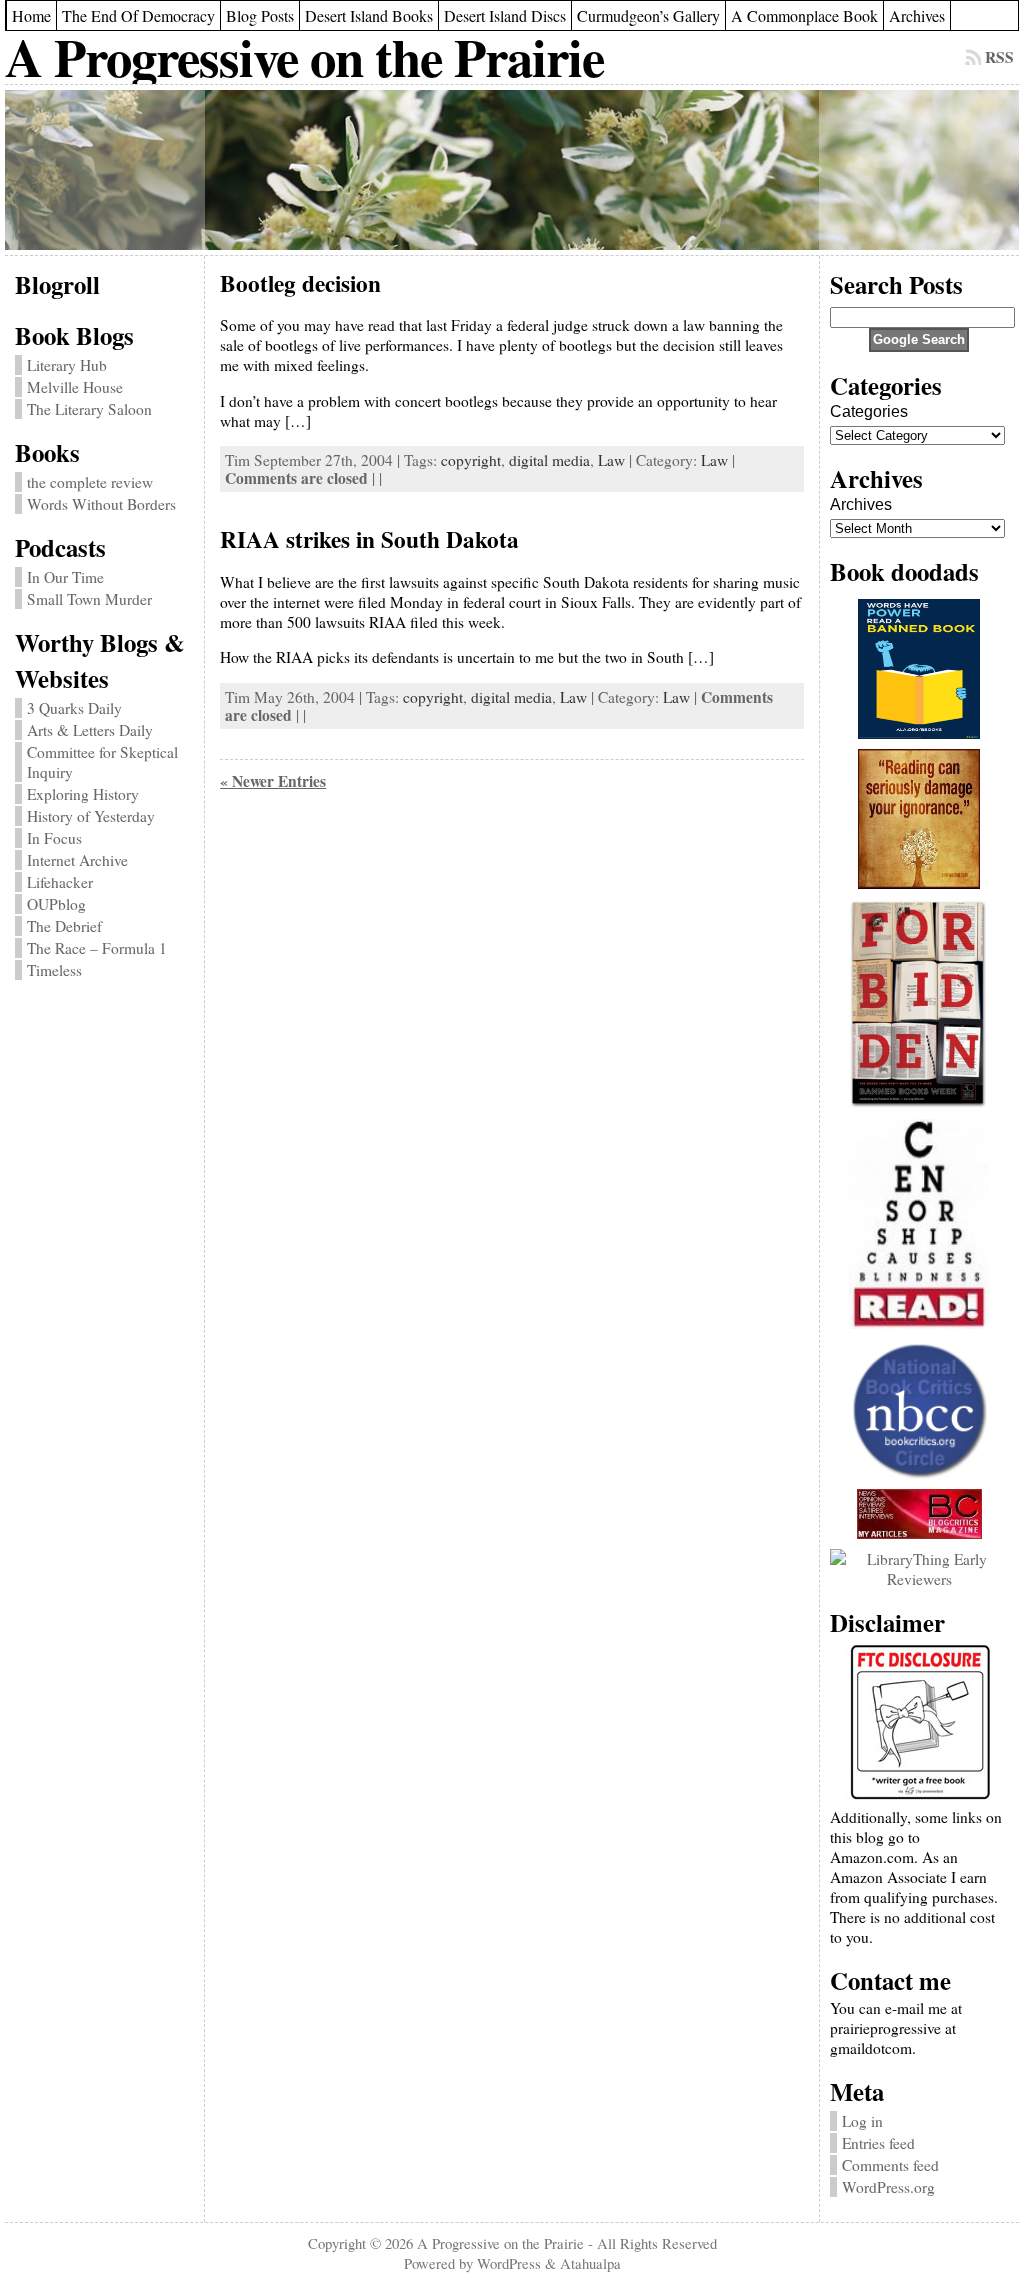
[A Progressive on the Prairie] (512, 170)
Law (611, 460)
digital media (549, 460)
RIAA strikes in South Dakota (369, 539)
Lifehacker (60, 882)
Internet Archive (77, 860)
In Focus (54, 838)
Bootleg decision (300, 283)
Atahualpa (590, 2263)
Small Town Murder (89, 599)
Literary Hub (67, 365)
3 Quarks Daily (74, 708)
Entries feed (878, 2143)
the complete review (90, 482)
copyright (471, 460)
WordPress (509, 2263)
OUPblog (56, 904)
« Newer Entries (273, 781)
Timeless (54, 970)
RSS (999, 57)
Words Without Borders (101, 504)
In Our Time (65, 577)
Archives (861, 504)
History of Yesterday (91, 816)
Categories (869, 411)
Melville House (75, 387)
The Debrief (64, 926)
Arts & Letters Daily (90, 730)
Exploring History (83, 794)
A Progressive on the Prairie (304, 56)
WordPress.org (888, 2187)
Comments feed (890, 2165)
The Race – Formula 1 (97, 948)
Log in (862, 2121)
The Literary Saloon (89, 409)
